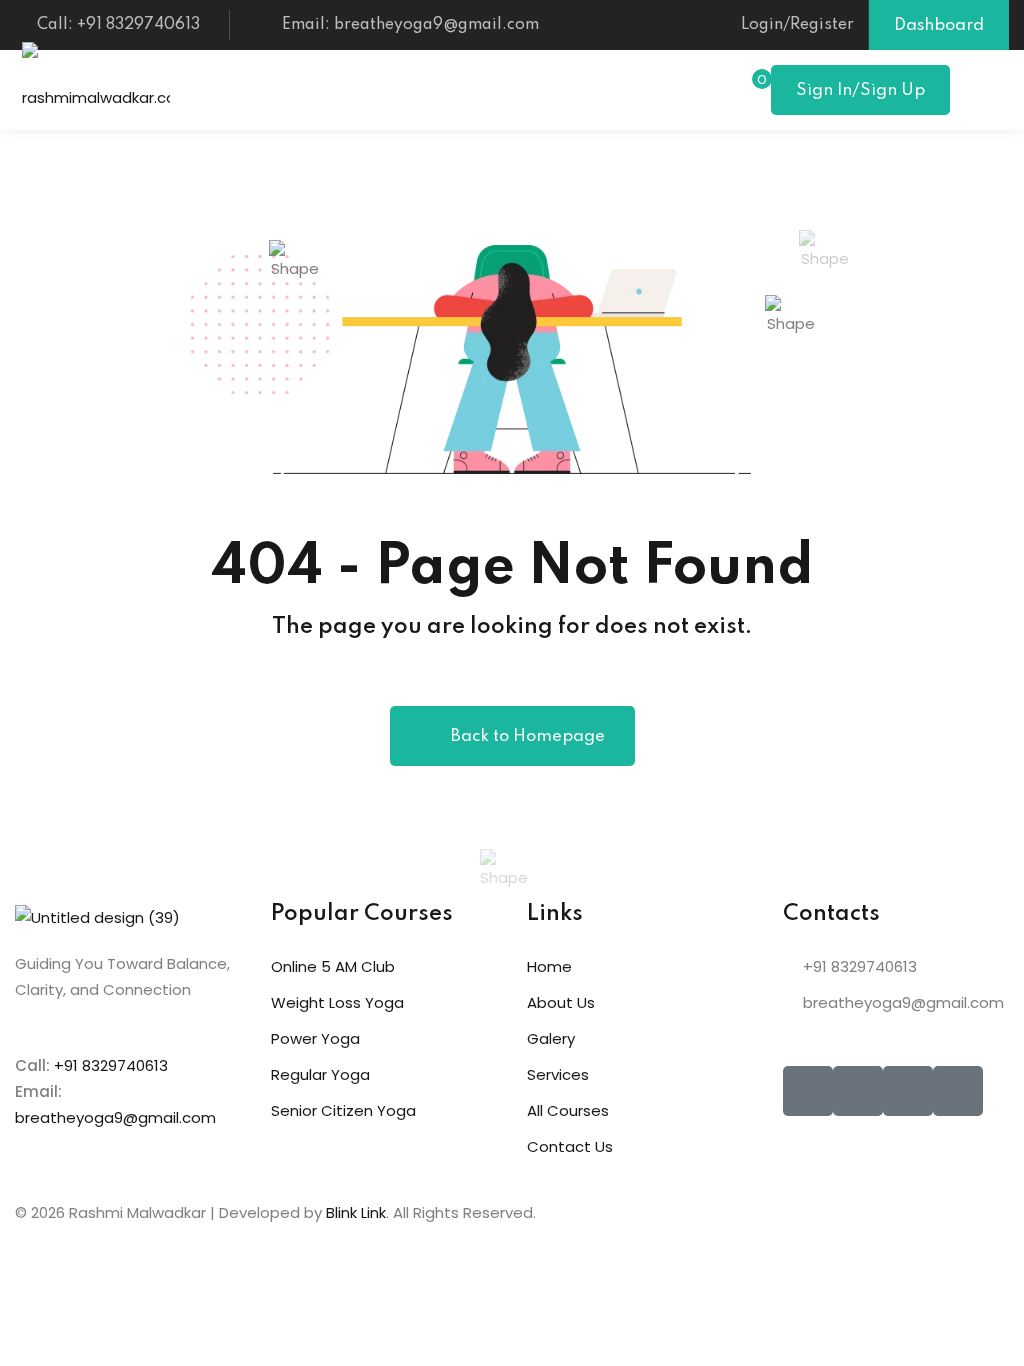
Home (549, 966)
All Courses (568, 1110)
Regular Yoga (320, 1074)
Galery (551, 1038)
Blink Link (356, 1212)
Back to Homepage (528, 736)
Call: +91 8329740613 (118, 25)
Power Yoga (315, 1038)
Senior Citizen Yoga (343, 1110)
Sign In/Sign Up (860, 90)
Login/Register (797, 25)
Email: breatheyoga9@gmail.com (410, 25)
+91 (68, 1065)
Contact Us (570, 1146)
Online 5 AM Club (333, 966)
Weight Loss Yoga (337, 1002)
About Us (561, 1002)
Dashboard (939, 25)
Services (558, 1074)
